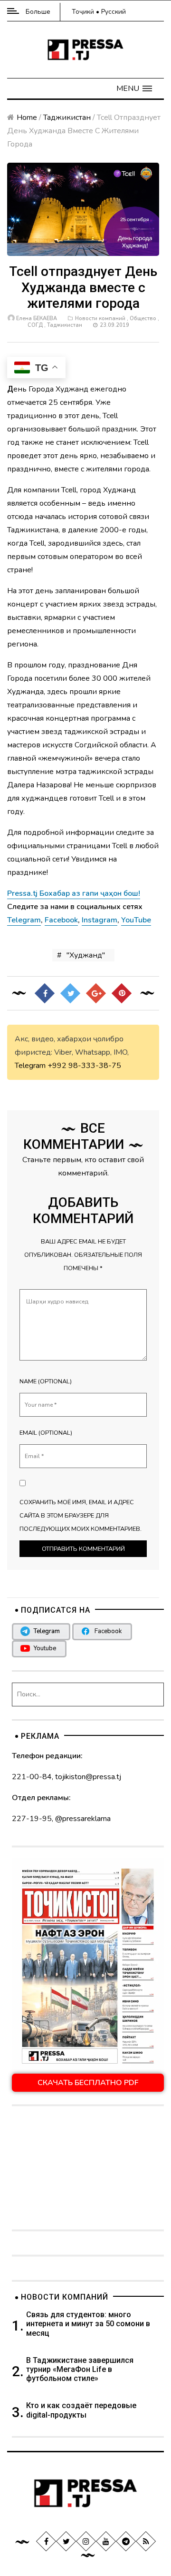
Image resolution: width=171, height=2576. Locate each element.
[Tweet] (70, 993)
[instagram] (86, 2541)
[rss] (146, 2541)
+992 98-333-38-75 (84, 1066)
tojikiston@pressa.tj (88, 1777)
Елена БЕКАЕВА (37, 318)
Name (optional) (46, 1381)
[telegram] (126, 2541)
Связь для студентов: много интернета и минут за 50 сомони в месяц (88, 2324)
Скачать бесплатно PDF (88, 2083)
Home (27, 118)
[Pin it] (122, 993)
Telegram (30, 1066)
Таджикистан (67, 118)
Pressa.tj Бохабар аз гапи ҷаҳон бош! (74, 893)
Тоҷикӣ (83, 12)
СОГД (35, 325)
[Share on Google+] (96, 993)
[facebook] (46, 2541)
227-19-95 (32, 1819)
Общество (143, 318)
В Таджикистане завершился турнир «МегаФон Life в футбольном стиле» (80, 2369)
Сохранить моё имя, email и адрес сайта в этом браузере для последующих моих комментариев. (81, 1516)
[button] (134, 88)
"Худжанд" (86, 955)
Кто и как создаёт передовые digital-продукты (81, 2410)
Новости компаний (100, 318)
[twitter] (66, 2541)
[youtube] (106, 2541)
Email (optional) (46, 1433)
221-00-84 (32, 1777)
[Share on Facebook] (45, 993)
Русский (114, 12)
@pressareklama (83, 1819)
